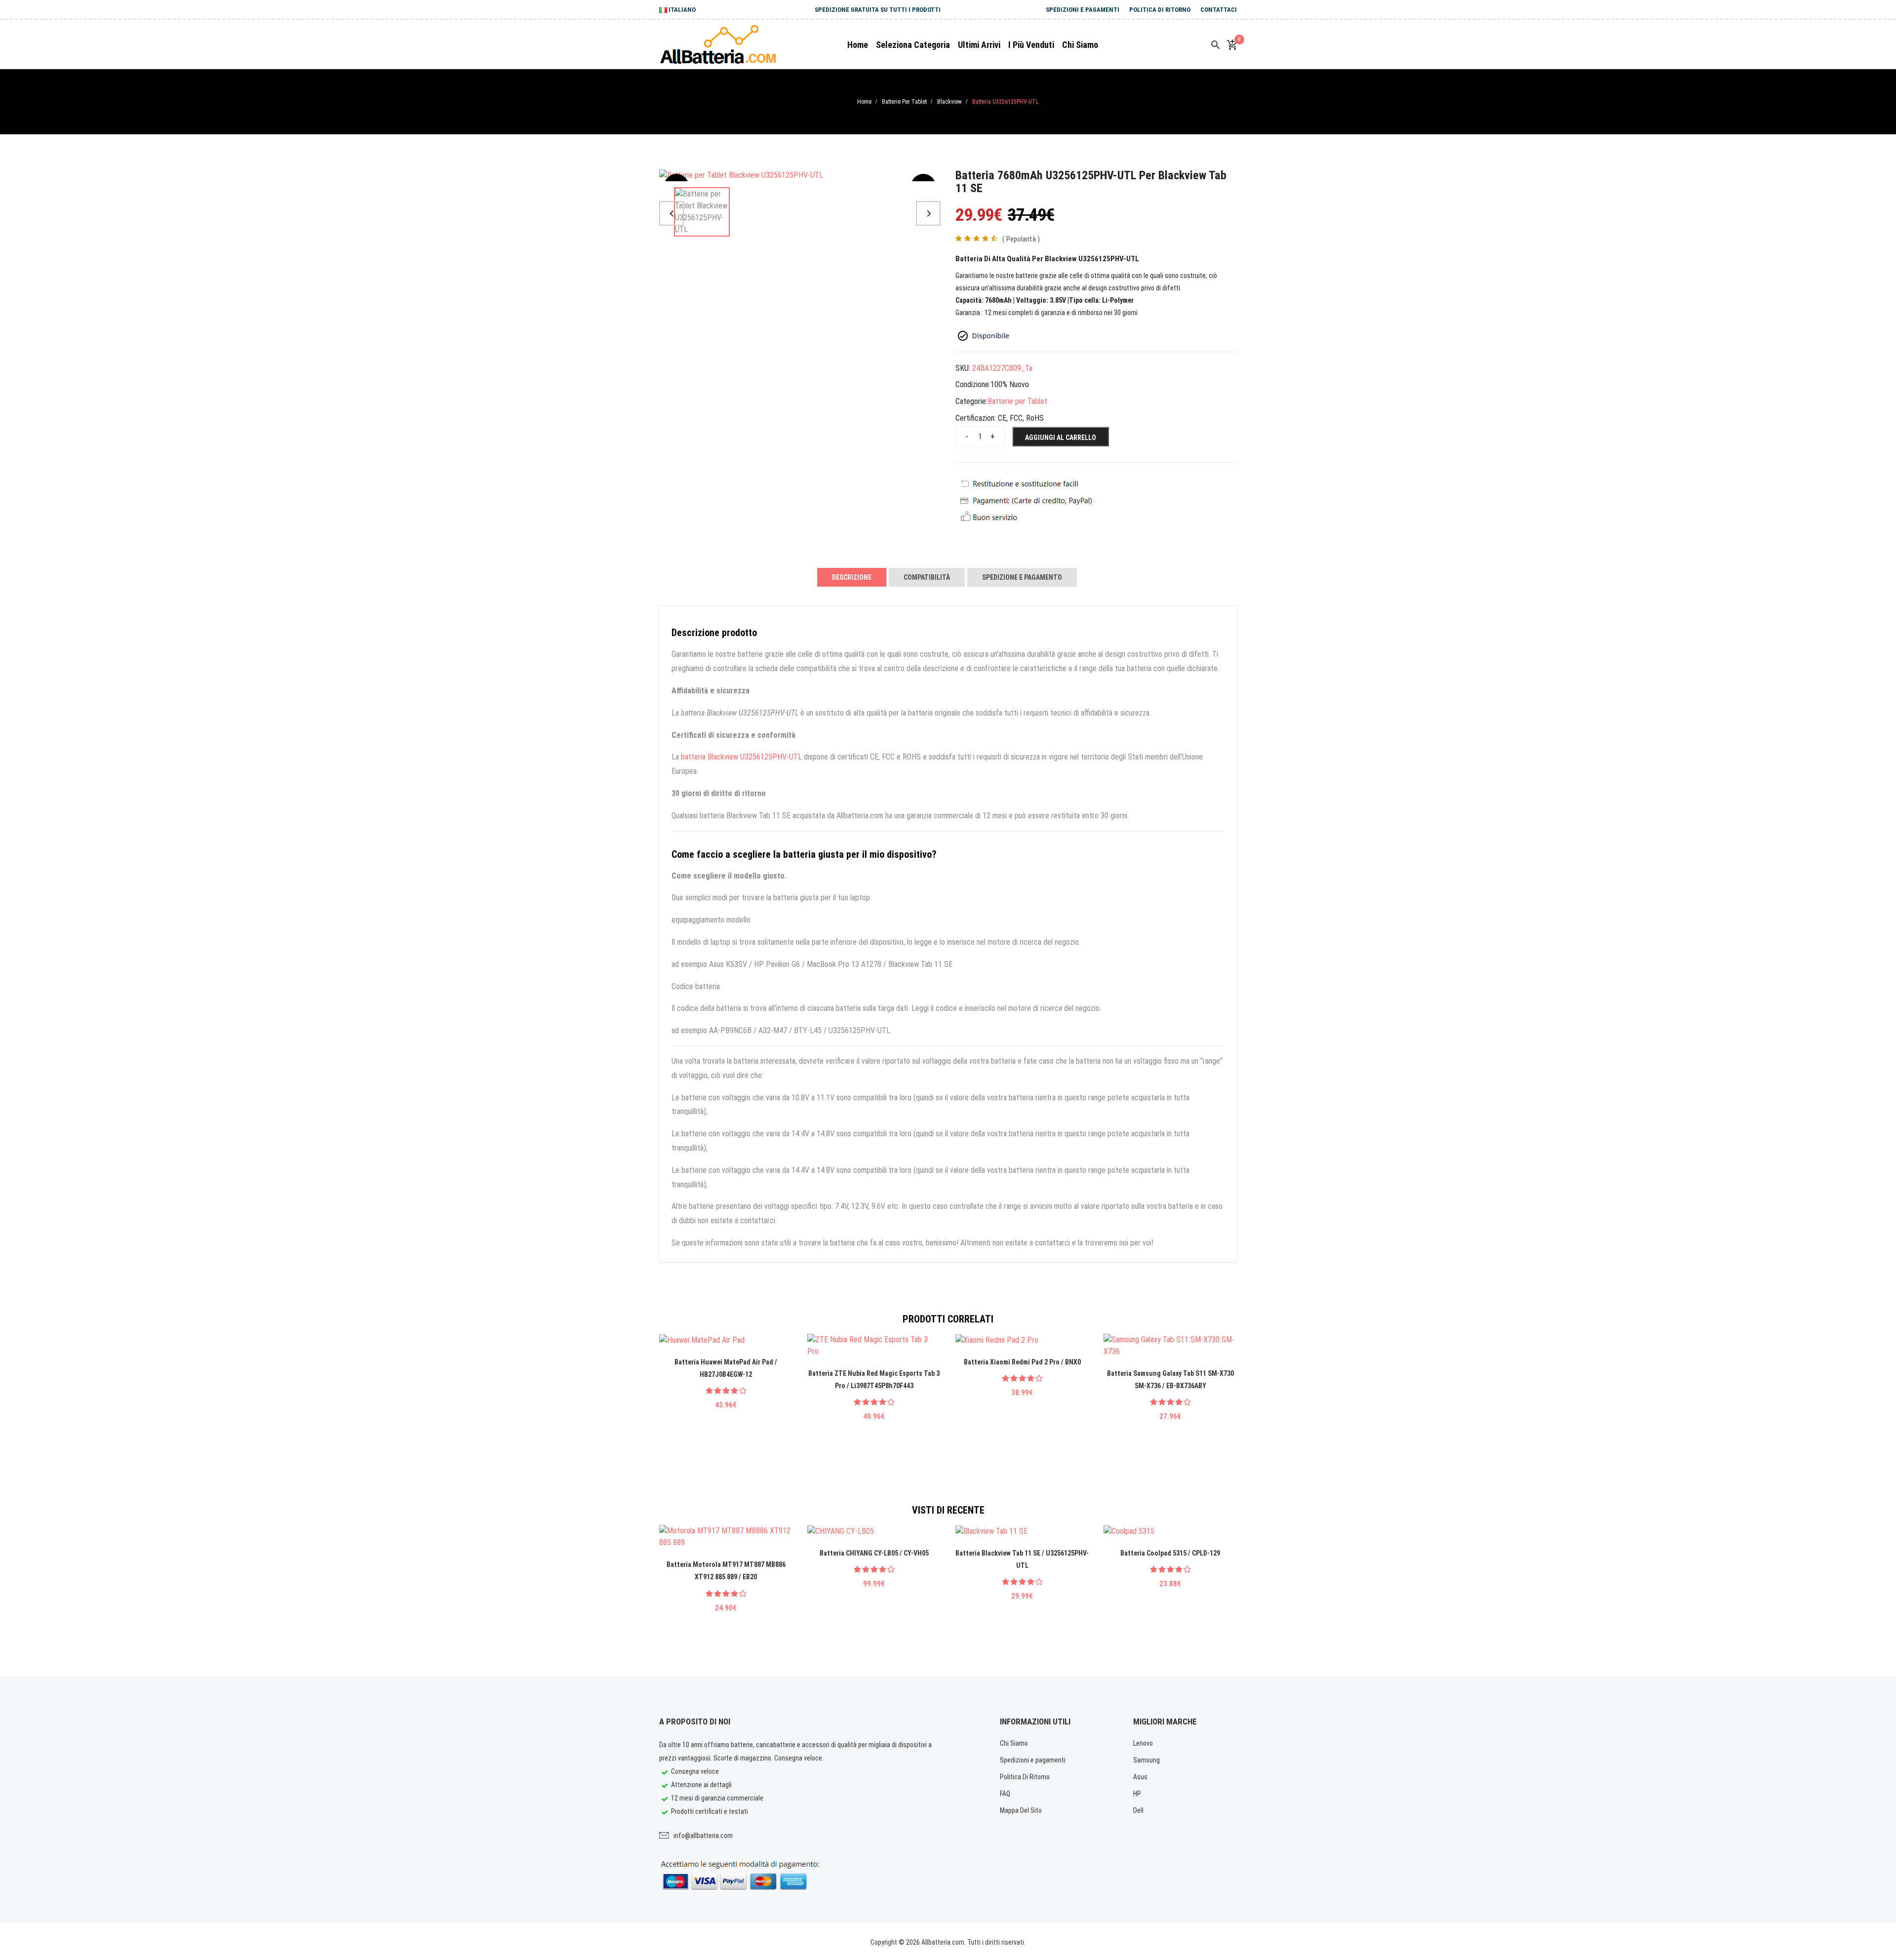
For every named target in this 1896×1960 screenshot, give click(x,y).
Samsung (1146, 1760)
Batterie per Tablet (904, 102)
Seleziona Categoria (913, 45)
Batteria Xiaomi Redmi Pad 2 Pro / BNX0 (1022, 1362)
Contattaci (1219, 10)
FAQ (1005, 1794)
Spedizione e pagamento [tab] (1022, 577)
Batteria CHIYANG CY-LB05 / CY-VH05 (874, 1553)
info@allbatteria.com (703, 1836)
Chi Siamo (1014, 1743)
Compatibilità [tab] (927, 577)
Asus (1140, 1777)
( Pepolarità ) (1021, 239)
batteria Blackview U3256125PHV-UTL (741, 757)
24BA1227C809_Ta (1002, 368)
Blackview (949, 102)
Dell (1138, 1810)
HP (1137, 1794)
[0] (1232, 45)
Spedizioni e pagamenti (1083, 10)
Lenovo (1143, 1743)
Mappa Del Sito (1021, 1810)
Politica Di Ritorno (1160, 10)
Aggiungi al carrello (1061, 438)
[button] (671, 213)
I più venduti (1031, 45)
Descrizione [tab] (852, 577)
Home (858, 45)
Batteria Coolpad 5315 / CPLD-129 (1170, 1553)
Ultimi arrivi (979, 45)
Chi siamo (1080, 45)
